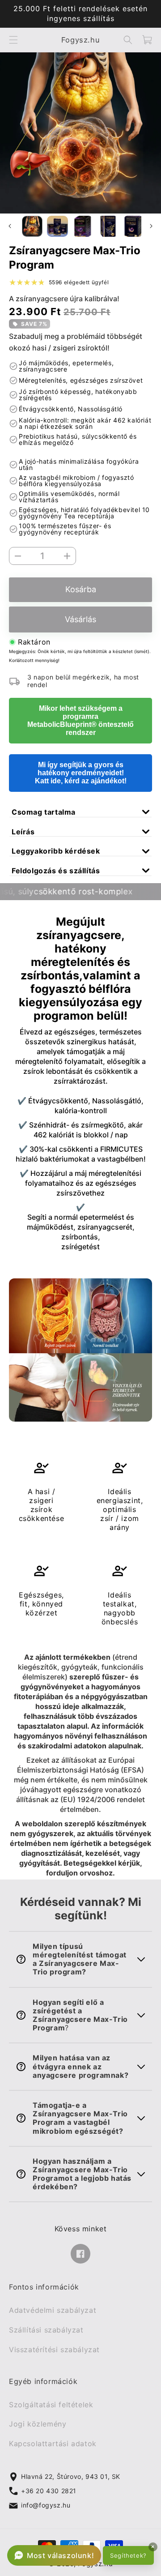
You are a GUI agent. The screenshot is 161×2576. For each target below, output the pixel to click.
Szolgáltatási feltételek (51, 2405)
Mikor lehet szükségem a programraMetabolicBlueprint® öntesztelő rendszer (80, 720)
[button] (13, 40)
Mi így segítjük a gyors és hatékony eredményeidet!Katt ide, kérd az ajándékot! (81, 773)
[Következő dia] (151, 226)
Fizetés (80, 611)
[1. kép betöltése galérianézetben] (32, 226)
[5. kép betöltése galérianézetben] (133, 226)
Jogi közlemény (38, 2424)
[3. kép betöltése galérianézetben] (83, 226)
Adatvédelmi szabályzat (53, 2311)
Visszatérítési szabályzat (54, 2350)
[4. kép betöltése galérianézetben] (108, 226)
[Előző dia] (10, 226)
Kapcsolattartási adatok (53, 2444)
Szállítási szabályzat (46, 2330)
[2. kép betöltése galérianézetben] (57, 226)
